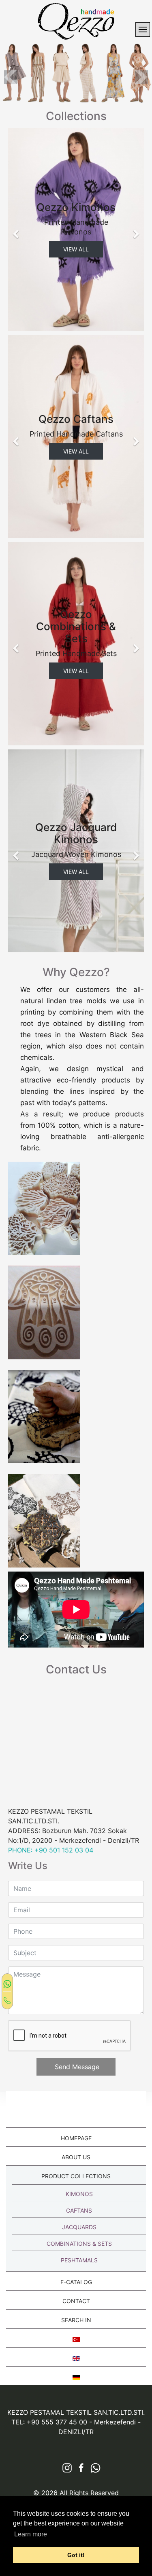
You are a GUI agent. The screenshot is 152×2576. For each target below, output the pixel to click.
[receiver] (7, 2000)
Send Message (76, 2067)
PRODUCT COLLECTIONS (76, 2176)
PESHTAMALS (79, 2260)
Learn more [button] (31, 2534)
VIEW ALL (76, 249)
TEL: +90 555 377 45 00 (49, 2422)
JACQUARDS (79, 2227)
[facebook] (78, 2468)
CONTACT (76, 2301)
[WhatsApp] (7, 1983)
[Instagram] (64, 2468)
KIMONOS (79, 2194)
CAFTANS (79, 2210)
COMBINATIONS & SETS (79, 2244)
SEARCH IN (76, 2320)
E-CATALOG (76, 2282)
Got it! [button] (76, 2555)
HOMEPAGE (76, 2138)
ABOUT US (76, 2157)
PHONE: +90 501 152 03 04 (51, 1850)
